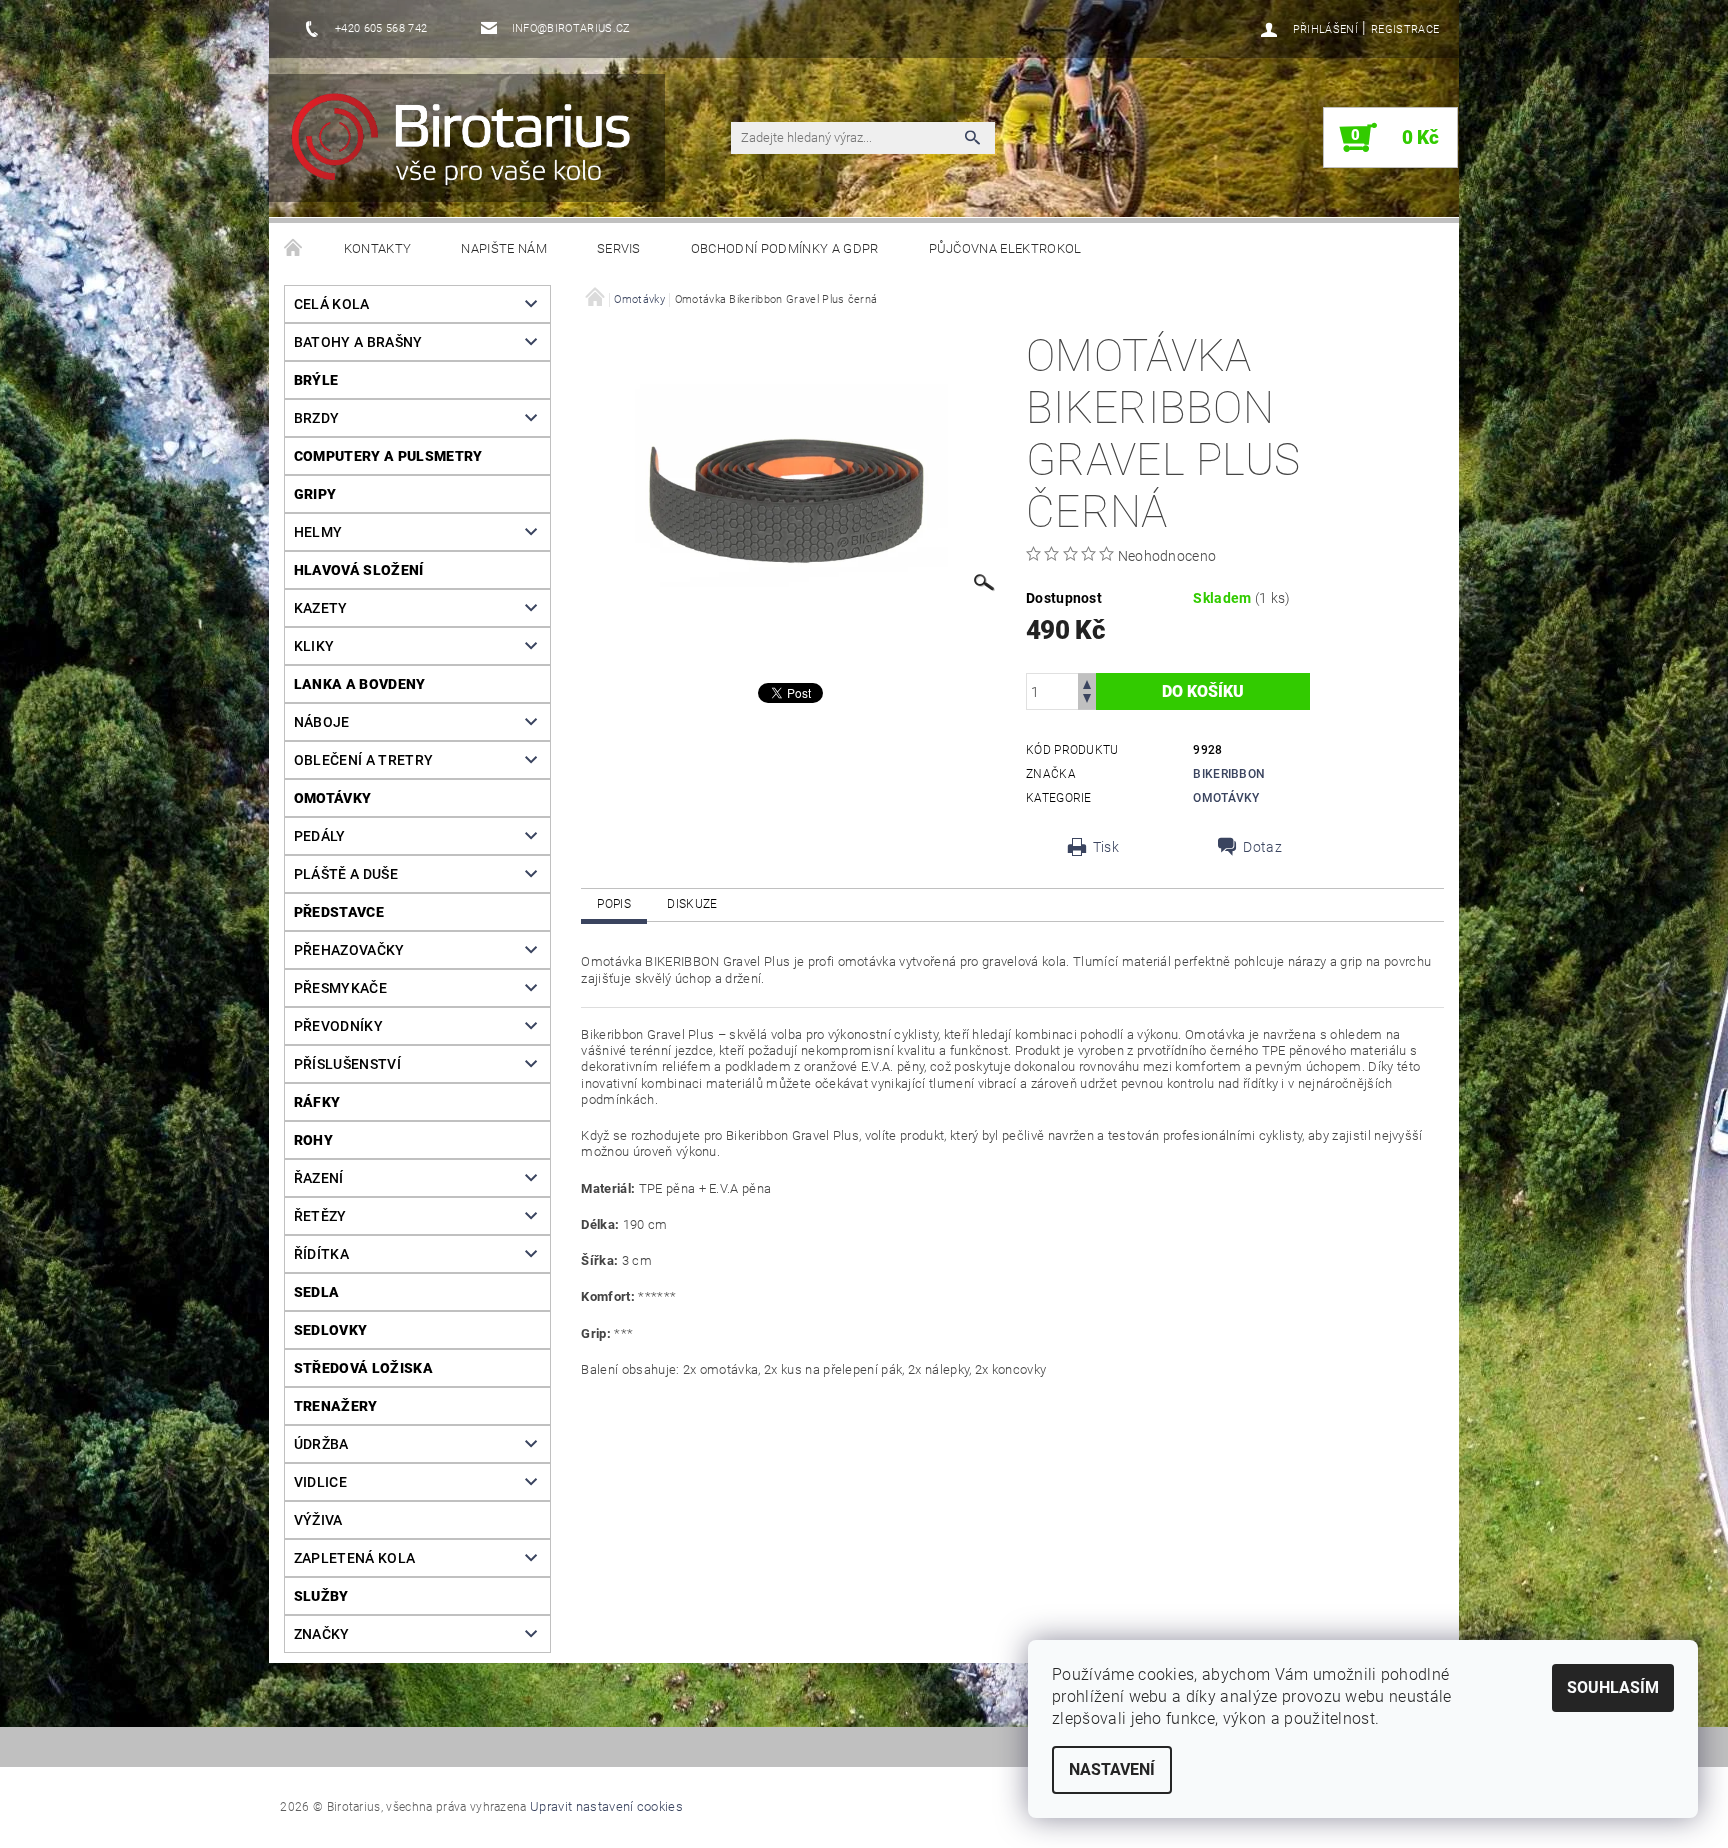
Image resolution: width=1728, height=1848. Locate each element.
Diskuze (692, 904)
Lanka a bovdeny (360, 684)
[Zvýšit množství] (1087, 682)
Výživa (318, 1520)
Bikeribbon (1229, 774)
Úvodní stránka (294, 249)
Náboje (322, 722)
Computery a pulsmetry (388, 456)
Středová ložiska (363, 1368)
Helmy (318, 532)
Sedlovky (331, 1330)
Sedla (317, 1292)
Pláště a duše (346, 874)
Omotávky (333, 798)
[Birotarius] (473, 148)
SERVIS (619, 248)
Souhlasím (1613, 1687)
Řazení (319, 1178)
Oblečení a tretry (363, 760)
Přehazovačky (349, 950)
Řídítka (321, 1254)
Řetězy (320, 1216)
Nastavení (1112, 1769)
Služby (321, 1596)
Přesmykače (340, 988)
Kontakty (378, 248)
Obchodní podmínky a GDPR (785, 248)
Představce (339, 912)
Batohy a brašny (358, 342)
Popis (614, 904)
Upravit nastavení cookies (606, 1806)
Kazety (321, 608)
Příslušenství (347, 1064)
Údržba (321, 1444)
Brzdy (317, 418)
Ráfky (317, 1102)
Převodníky (338, 1026)
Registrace (1405, 29)
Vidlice (320, 1482)
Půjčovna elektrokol (1005, 248)
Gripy (315, 494)
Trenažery (336, 1406)
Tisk (1106, 847)
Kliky (314, 646)
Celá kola (332, 304)
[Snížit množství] (1087, 700)
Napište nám (504, 248)
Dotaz (1262, 847)
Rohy (313, 1140)
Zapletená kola (354, 1558)
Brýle (316, 380)
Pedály (320, 836)
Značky (322, 1634)
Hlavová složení (359, 570)
